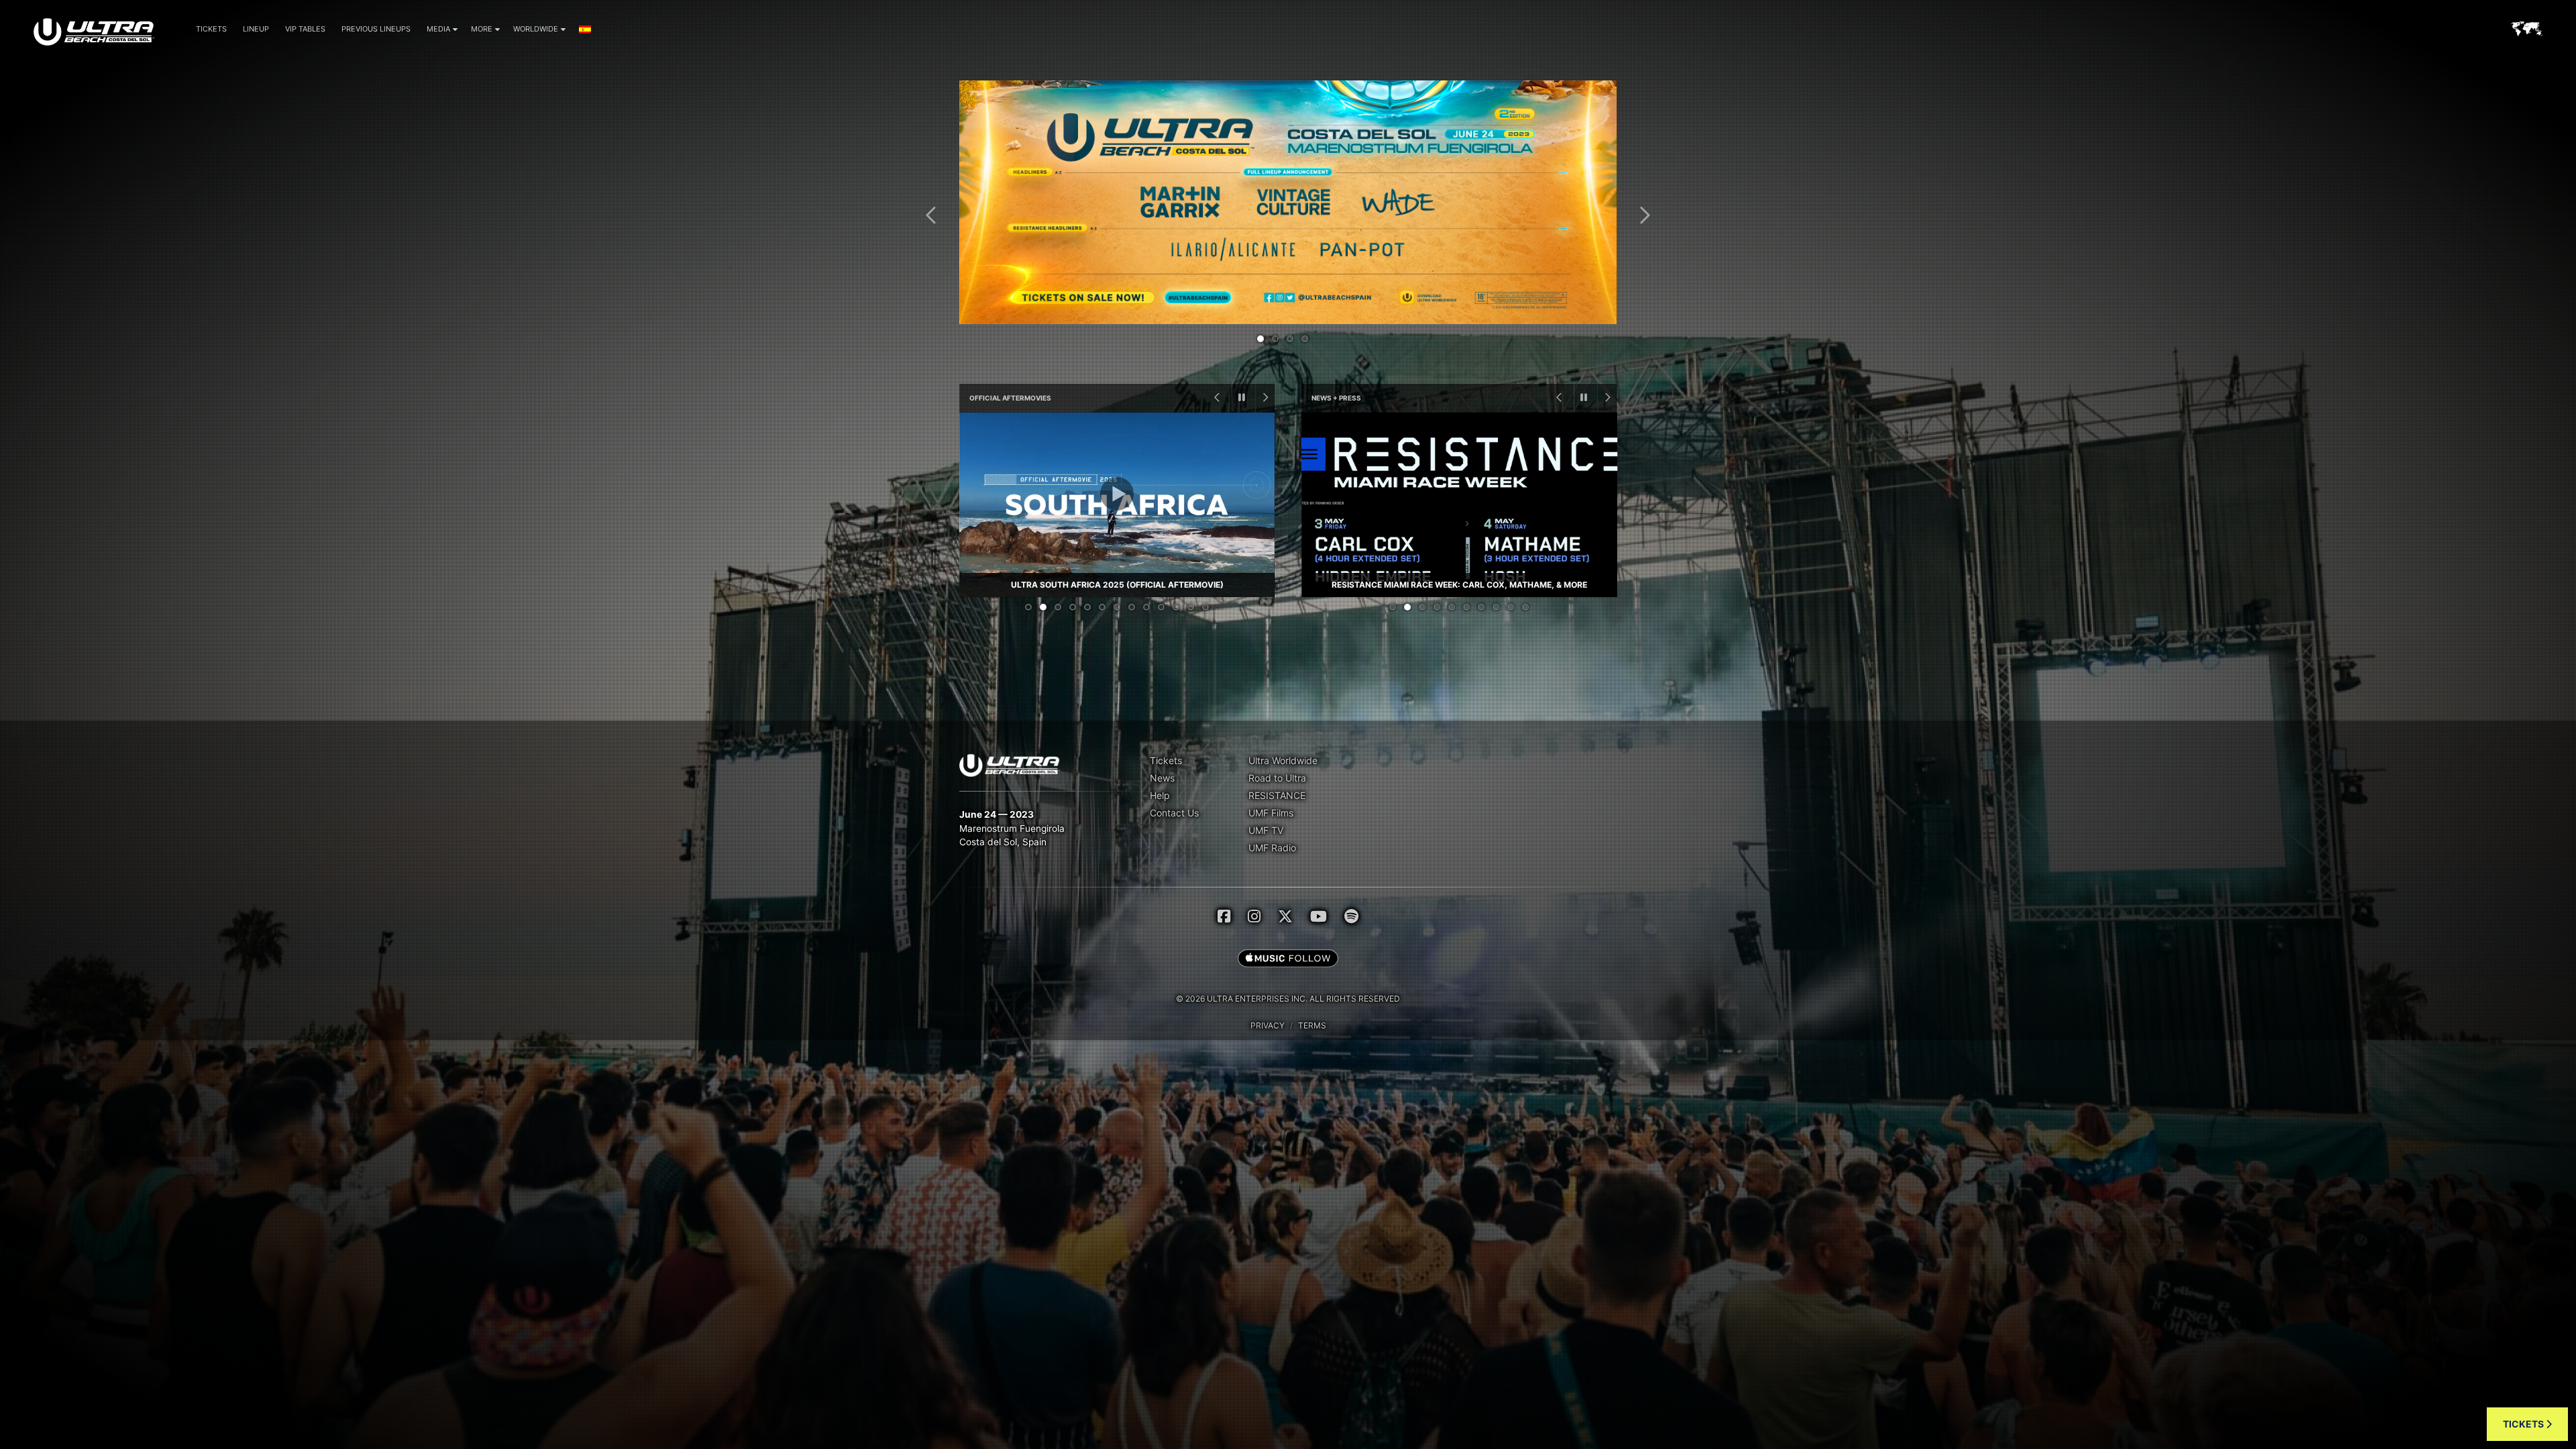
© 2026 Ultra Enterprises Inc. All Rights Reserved (1288, 999)
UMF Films (1271, 813)
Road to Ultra (1277, 778)
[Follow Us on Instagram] (1254, 916)
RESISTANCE (1277, 795)
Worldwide (536, 29)
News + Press (1336, 398)
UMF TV (1266, 830)
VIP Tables (305, 29)
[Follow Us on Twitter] (1285, 916)
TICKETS (2524, 1424)
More (482, 29)
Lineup (256, 29)
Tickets (211, 29)
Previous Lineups (376, 29)
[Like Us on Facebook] (1224, 916)
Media (438, 29)
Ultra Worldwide (1283, 760)
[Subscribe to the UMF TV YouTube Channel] (1319, 916)
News (1162, 778)
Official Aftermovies (1010, 398)
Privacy (1268, 1025)
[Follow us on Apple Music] (1288, 959)
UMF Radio (1272, 848)
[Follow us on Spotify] (1351, 916)
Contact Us (1174, 813)
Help (1160, 795)
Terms (1312, 1025)
